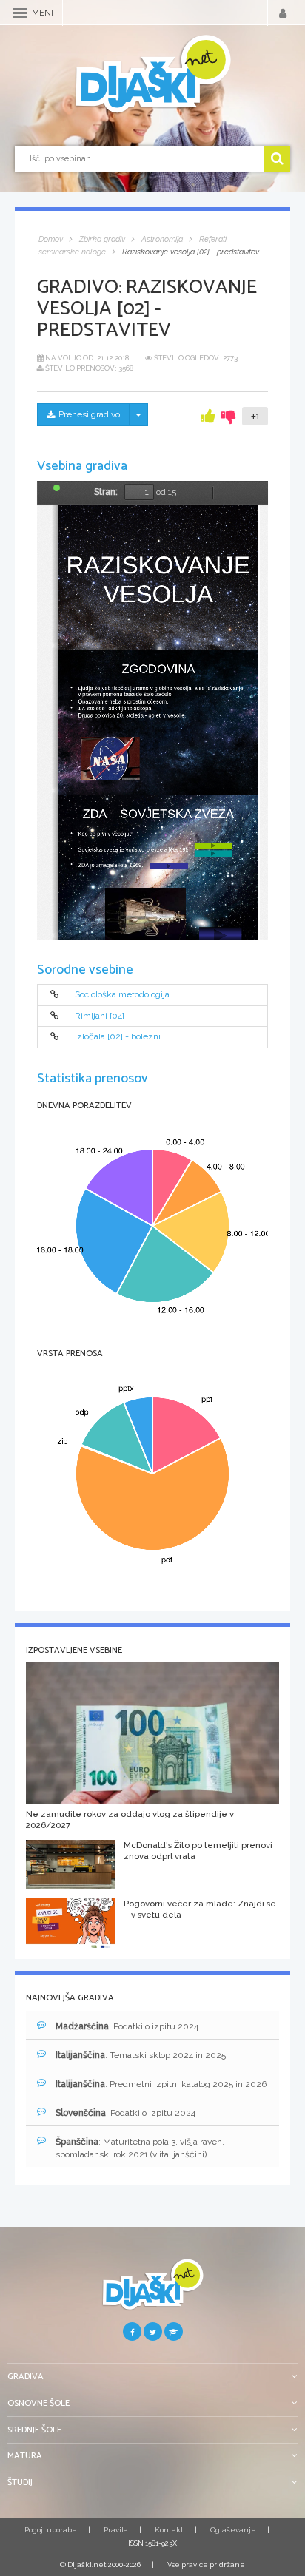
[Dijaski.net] (152, 75)
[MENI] (20, 13)
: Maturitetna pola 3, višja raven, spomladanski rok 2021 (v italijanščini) (140, 2148)
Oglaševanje (233, 2530)
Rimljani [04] (100, 1016)
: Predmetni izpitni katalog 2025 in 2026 (161, 2084)
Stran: (106, 492)
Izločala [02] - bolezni (118, 1037)
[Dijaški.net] (152, 2290)
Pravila (116, 2530)
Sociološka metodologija (122, 995)
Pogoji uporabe (51, 2530)
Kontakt (169, 2530)
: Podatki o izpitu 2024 (127, 2026)
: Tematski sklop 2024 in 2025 (141, 2055)
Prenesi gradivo (89, 414)
